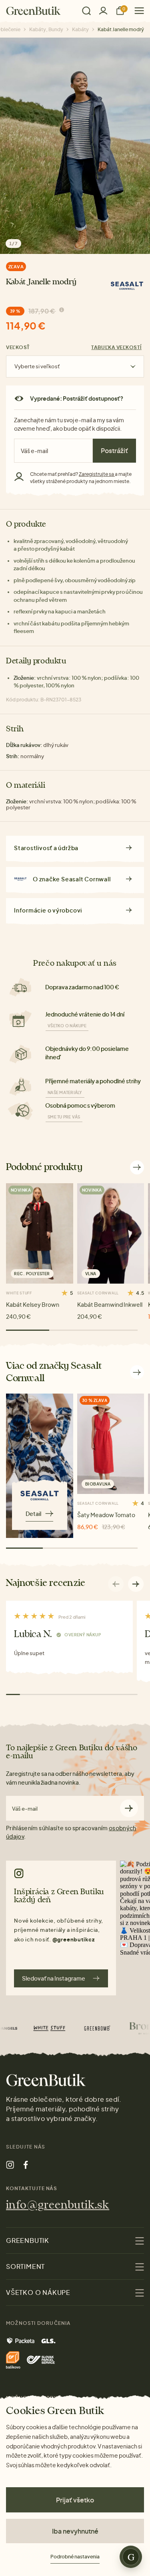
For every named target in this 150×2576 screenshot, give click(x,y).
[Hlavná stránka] (33, 11)
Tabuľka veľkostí (116, 347)
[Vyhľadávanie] (86, 11)
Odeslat (129, 1808)
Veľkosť (18, 347)
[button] (136, 1584)
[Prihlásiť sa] (103, 11)
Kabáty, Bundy (46, 29)
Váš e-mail (25, 1809)
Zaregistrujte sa (97, 474)
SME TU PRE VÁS (64, 1117)
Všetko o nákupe (67, 1026)
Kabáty (80, 29)
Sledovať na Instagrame (54, 1978)
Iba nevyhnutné (75, 2531)
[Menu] (136, 11)
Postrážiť (114, 450)
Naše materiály (65, 1092)
